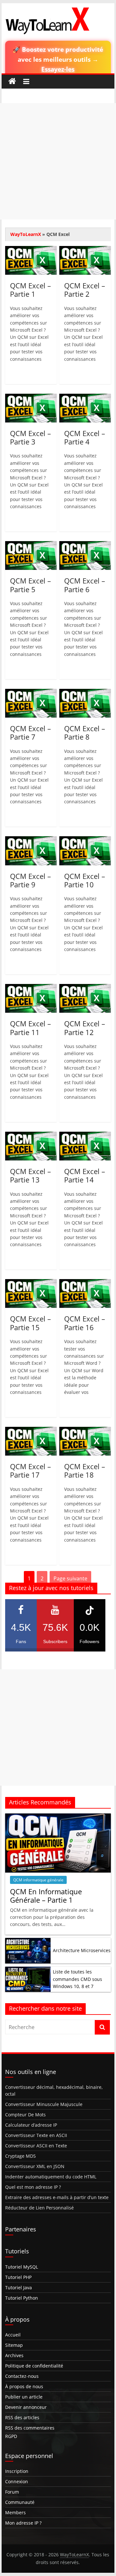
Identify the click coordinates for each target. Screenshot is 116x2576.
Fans (21, 1633)
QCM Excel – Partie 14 (85, 1175)
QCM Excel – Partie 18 (85, 1470)
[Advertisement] (58, 161)
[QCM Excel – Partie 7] (31, 693)
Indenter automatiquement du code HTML (51, 2177)
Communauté (20, 2502)
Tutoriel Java (19, 2287)
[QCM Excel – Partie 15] (31, 1283)
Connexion (17, 2481)
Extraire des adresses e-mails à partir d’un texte (57, 2197)
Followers (90, 1633)
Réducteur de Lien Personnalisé (39, 2208)
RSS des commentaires (30, 2428)
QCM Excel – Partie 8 (85, 732)
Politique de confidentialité (34, 2366)
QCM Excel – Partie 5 (30, 585)
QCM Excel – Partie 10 (85, 880)
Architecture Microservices (82, 1950)
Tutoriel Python (22, 2298)
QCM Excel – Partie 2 (85, 290)
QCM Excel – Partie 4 (85, 437)
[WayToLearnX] (12, 81)
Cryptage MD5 (20, 2156)
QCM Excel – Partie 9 (30, 880)
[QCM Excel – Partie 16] (85, 1283)
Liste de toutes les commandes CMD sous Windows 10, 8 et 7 (77, 1979)
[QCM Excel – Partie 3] (31, 398)
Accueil (13, 2335)
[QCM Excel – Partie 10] (85, 840)
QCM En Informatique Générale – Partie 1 (46, 1896)
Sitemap (14, 2345)
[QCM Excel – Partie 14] (85, 1136)
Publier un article (24, 2397)
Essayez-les (58, 69)
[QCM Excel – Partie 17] (31, 1431)
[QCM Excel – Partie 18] (85, 1431)
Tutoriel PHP (18, 2277)
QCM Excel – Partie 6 (85, 585)
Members (15, 2512)
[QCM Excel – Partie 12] (85, 988)
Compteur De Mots (25, 2115)
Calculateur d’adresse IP (31, 2125)
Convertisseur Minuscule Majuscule (44, 2104)
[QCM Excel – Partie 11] (31, 988)
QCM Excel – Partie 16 (85, 1323)
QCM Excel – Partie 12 (85, 1028)
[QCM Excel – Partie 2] (85, 250)
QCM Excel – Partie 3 (30, 437)
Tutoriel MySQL (22, 2267)
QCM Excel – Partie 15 (30, 1323)
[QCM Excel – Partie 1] (31, 250)
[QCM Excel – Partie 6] (85, 545)
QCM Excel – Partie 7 (30, 732)
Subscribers (55, 1633)
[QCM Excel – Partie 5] (31, 545)
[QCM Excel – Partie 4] (85, 398)
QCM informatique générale (38, 1880)
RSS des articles (22, 2417)
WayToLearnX (26, 234)
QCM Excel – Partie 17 (30, 1470)
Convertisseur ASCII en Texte (36, 2146)
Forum (12, 2492)
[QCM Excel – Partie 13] (31, 1136)
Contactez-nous (22, 2376)
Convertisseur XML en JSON (35, 2166)
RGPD (11, 2436)
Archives (14, 2355)
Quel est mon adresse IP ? (33, 2187)
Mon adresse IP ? (23, 2523)
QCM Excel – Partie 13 (30, 1175)
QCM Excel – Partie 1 (30, 290)
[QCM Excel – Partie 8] (85, 693)
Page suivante (70, 1578)
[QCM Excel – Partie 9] (31, 840)
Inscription (17, 2471)
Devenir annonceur (26, 2407)
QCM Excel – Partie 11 (30, 1028)
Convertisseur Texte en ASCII (36, 2135)
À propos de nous (24, 2386)
